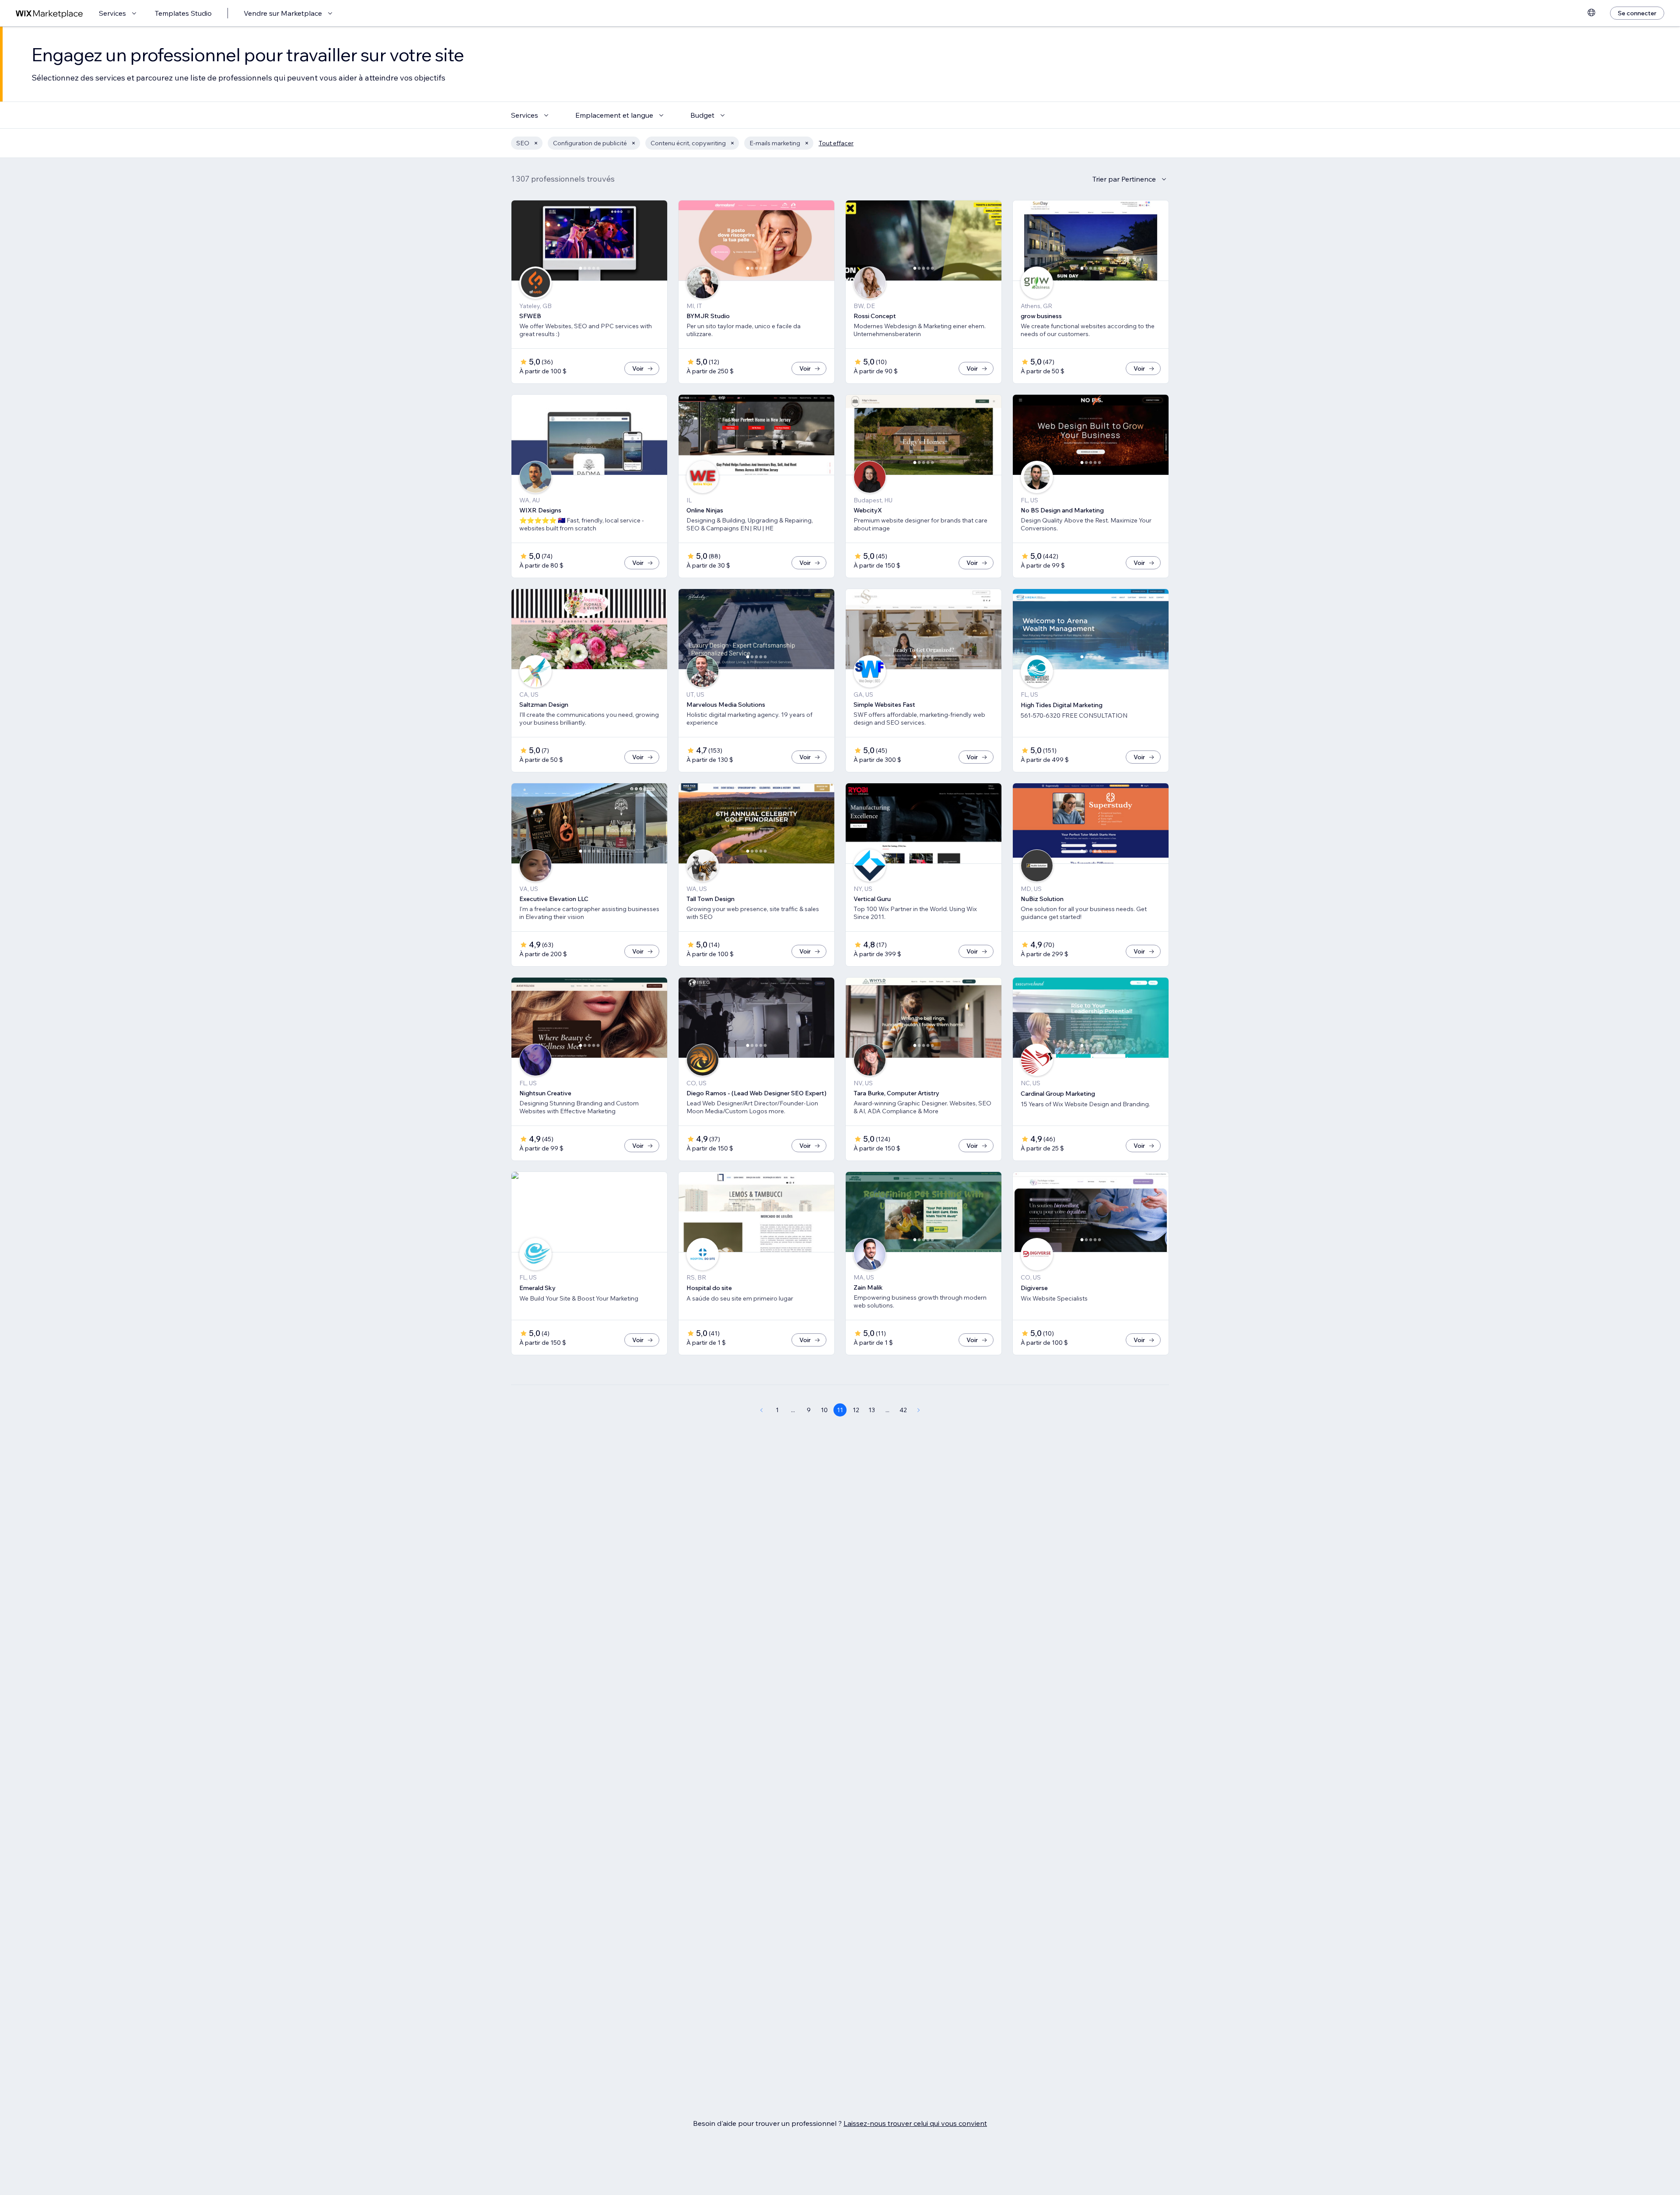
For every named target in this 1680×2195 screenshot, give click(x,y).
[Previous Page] (761, 1410)
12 (856, 1410)
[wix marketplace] (49, 13)
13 (872, 1410)
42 (903, 1410)
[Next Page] (919, 1410)
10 (824, 1410)
